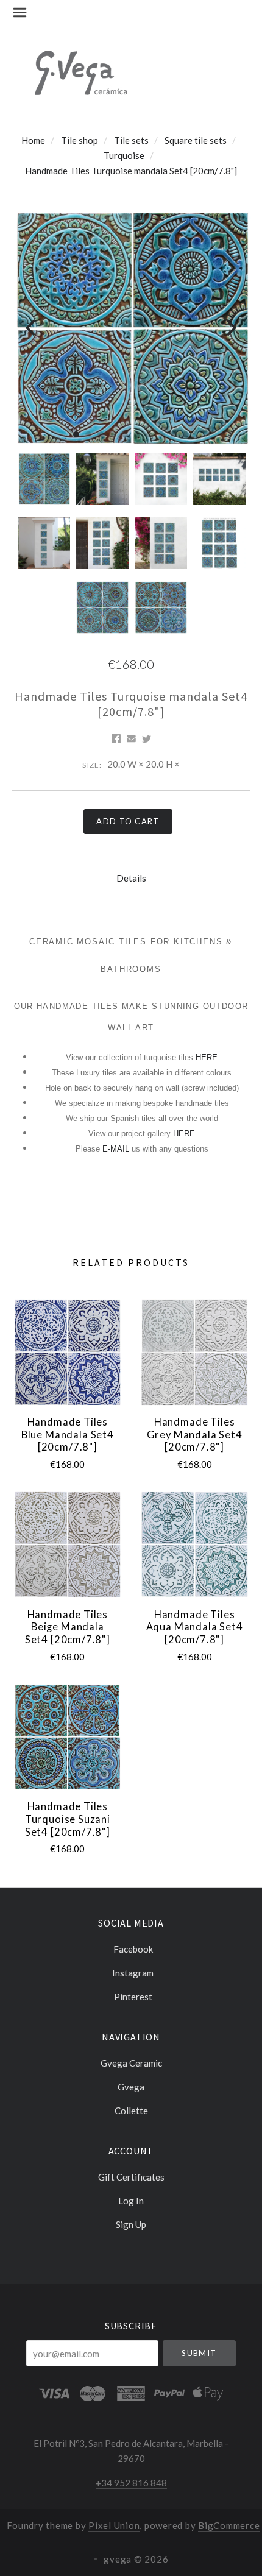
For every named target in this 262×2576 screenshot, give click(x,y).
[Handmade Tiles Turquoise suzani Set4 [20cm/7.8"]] (67, 1737)
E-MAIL (117, 1149)
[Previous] (32, 327)
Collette (131, 2110)
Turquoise (124, 155)
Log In (131, 2201)
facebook (133, 1949)
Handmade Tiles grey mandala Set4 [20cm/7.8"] (195, 1435)
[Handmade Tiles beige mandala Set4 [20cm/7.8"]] (67, 1544)
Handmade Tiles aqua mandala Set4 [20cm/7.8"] (195, 1627)
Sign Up (131, 2224)
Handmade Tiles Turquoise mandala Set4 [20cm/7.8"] (131, 171)
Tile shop (80, 140)
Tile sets (131, 140)
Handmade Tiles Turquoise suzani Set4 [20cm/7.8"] (68, 1819)
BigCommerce (229, 2525)
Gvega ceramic (131, 2063)
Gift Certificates (131, 2177)
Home (33, 140)
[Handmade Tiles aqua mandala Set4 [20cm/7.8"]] (194, 1544)
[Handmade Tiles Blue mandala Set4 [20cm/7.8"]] (67, 1352)
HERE (207, 1057)
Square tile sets (196, 140)
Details (131, 878)
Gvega (131, 2087)
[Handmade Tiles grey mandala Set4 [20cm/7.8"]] (194, 1352)
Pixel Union (114, 2525)
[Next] (230, 327)
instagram (133, 1973)
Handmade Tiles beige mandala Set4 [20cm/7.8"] (68, 1627)
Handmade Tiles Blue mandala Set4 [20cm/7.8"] (68, 1435)
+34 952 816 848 (131, 2483)
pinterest (133, 1996)
